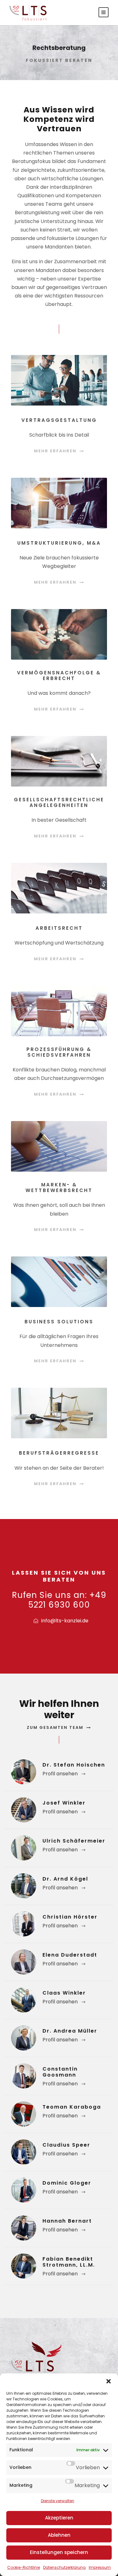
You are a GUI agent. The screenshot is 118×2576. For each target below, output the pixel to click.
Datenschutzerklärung (64, 2567)
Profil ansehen (60, 1774)
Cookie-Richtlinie (24, 2567)
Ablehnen (59, 2535)
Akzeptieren (59, 2518)
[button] (109, 2381)
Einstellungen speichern (59, 2552)
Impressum (100, 2567)
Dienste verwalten (58, 2501)
